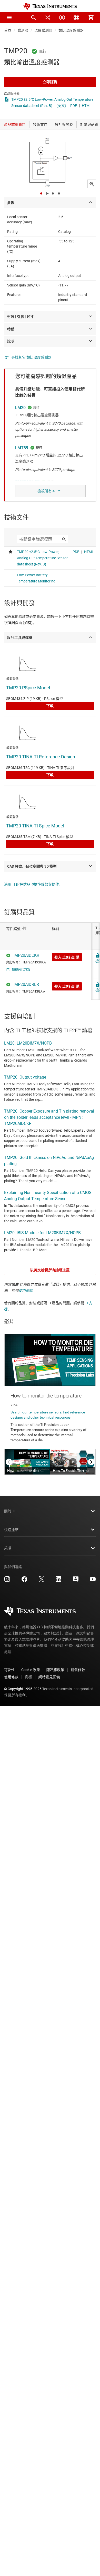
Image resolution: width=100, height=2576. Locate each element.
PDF (74, 106)
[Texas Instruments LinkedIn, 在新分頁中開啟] (58, 1581)
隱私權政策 (55, 1670)
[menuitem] (33, 18)
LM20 (20, 408)
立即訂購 (50, 82)
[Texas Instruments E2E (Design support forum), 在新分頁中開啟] (76, 1581)
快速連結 (11, 1530)
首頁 (8, 30)
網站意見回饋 (49, 1677)
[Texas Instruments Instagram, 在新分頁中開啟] (7, 1581)
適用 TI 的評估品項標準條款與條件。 (33, 884)
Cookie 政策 (31, 1670)
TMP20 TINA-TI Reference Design (41, 757)
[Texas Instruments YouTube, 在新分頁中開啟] (93, 1581)
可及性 (9, 1670)
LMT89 (22, 448)
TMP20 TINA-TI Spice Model (35, 826)
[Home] (50, 6)
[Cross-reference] (48, 18)
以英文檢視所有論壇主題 (50, 1270)
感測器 (23, 30)
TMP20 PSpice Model (28, 688)
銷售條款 (78, 1670)
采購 (8, 1548)
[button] (9, 18)
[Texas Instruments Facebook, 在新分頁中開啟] (24, 1581)
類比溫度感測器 (71, 30)
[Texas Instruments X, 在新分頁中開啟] (42, 1581)
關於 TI (10, 1511)
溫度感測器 (43, 30)
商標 (28, 1677)
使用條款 (26, 1291)
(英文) (61, 106)
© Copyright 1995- (23, 1689)
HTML (87, 106)
